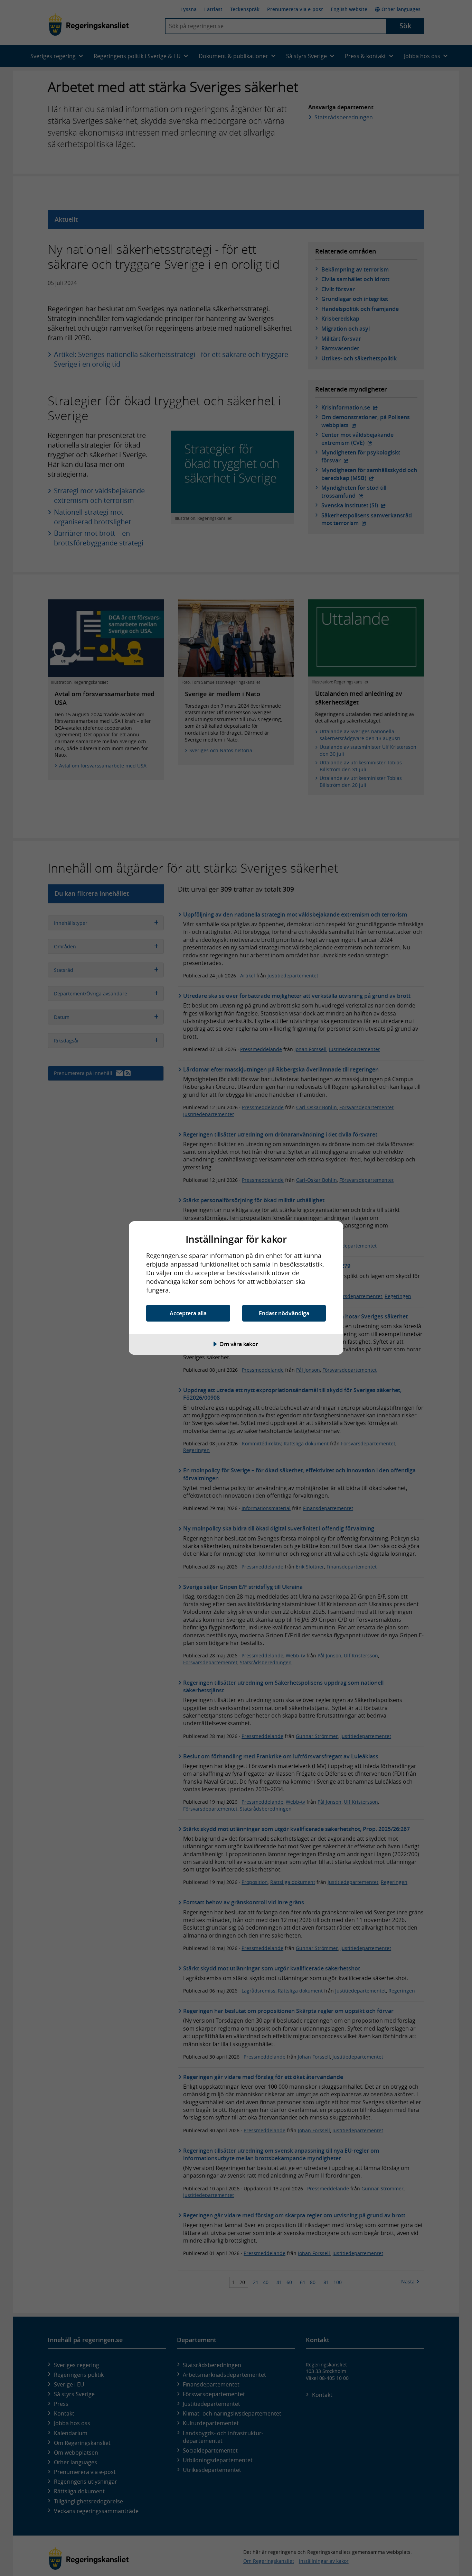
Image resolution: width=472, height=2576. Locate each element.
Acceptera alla (188, 1313)
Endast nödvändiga (284, 1313)
